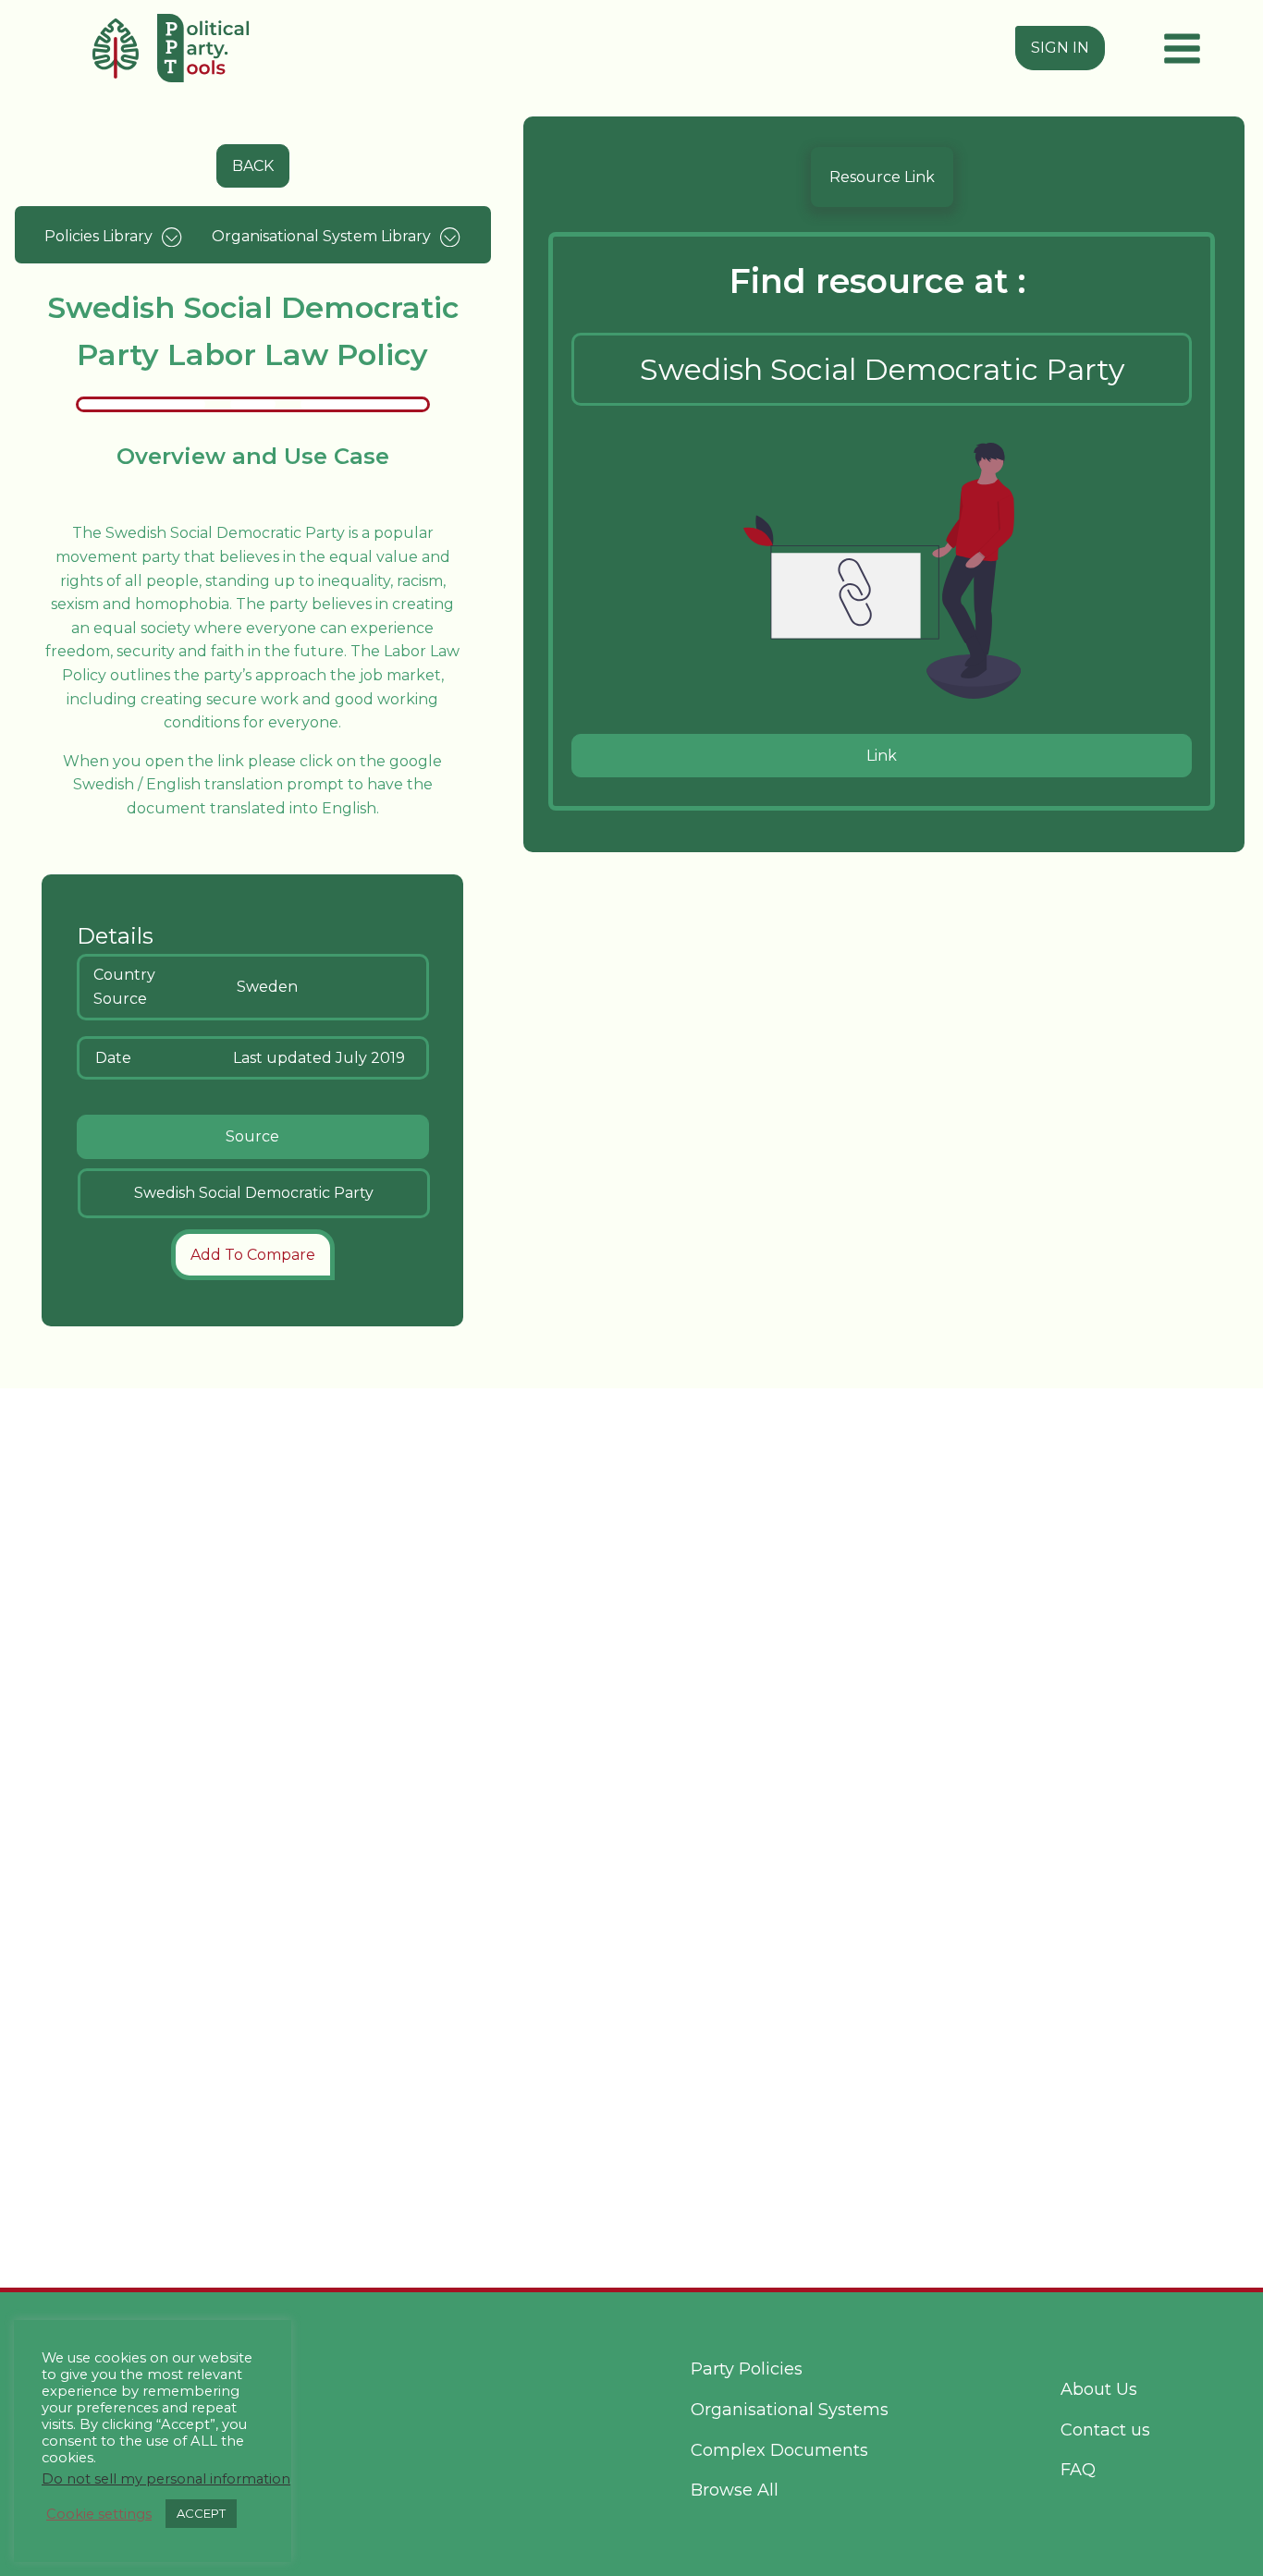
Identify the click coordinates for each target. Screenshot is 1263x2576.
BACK (253, 166)
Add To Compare (253, 1255)
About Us (1099, 2389)
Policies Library (98, 236)
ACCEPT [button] (201, 2513)
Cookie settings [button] (99, 2514)
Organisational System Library (321, 236)
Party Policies (747, 2369)
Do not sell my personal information (166, 2479)
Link (882, 756)
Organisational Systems (790, 2410)
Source (252, 1136)
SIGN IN (1060, 48)
